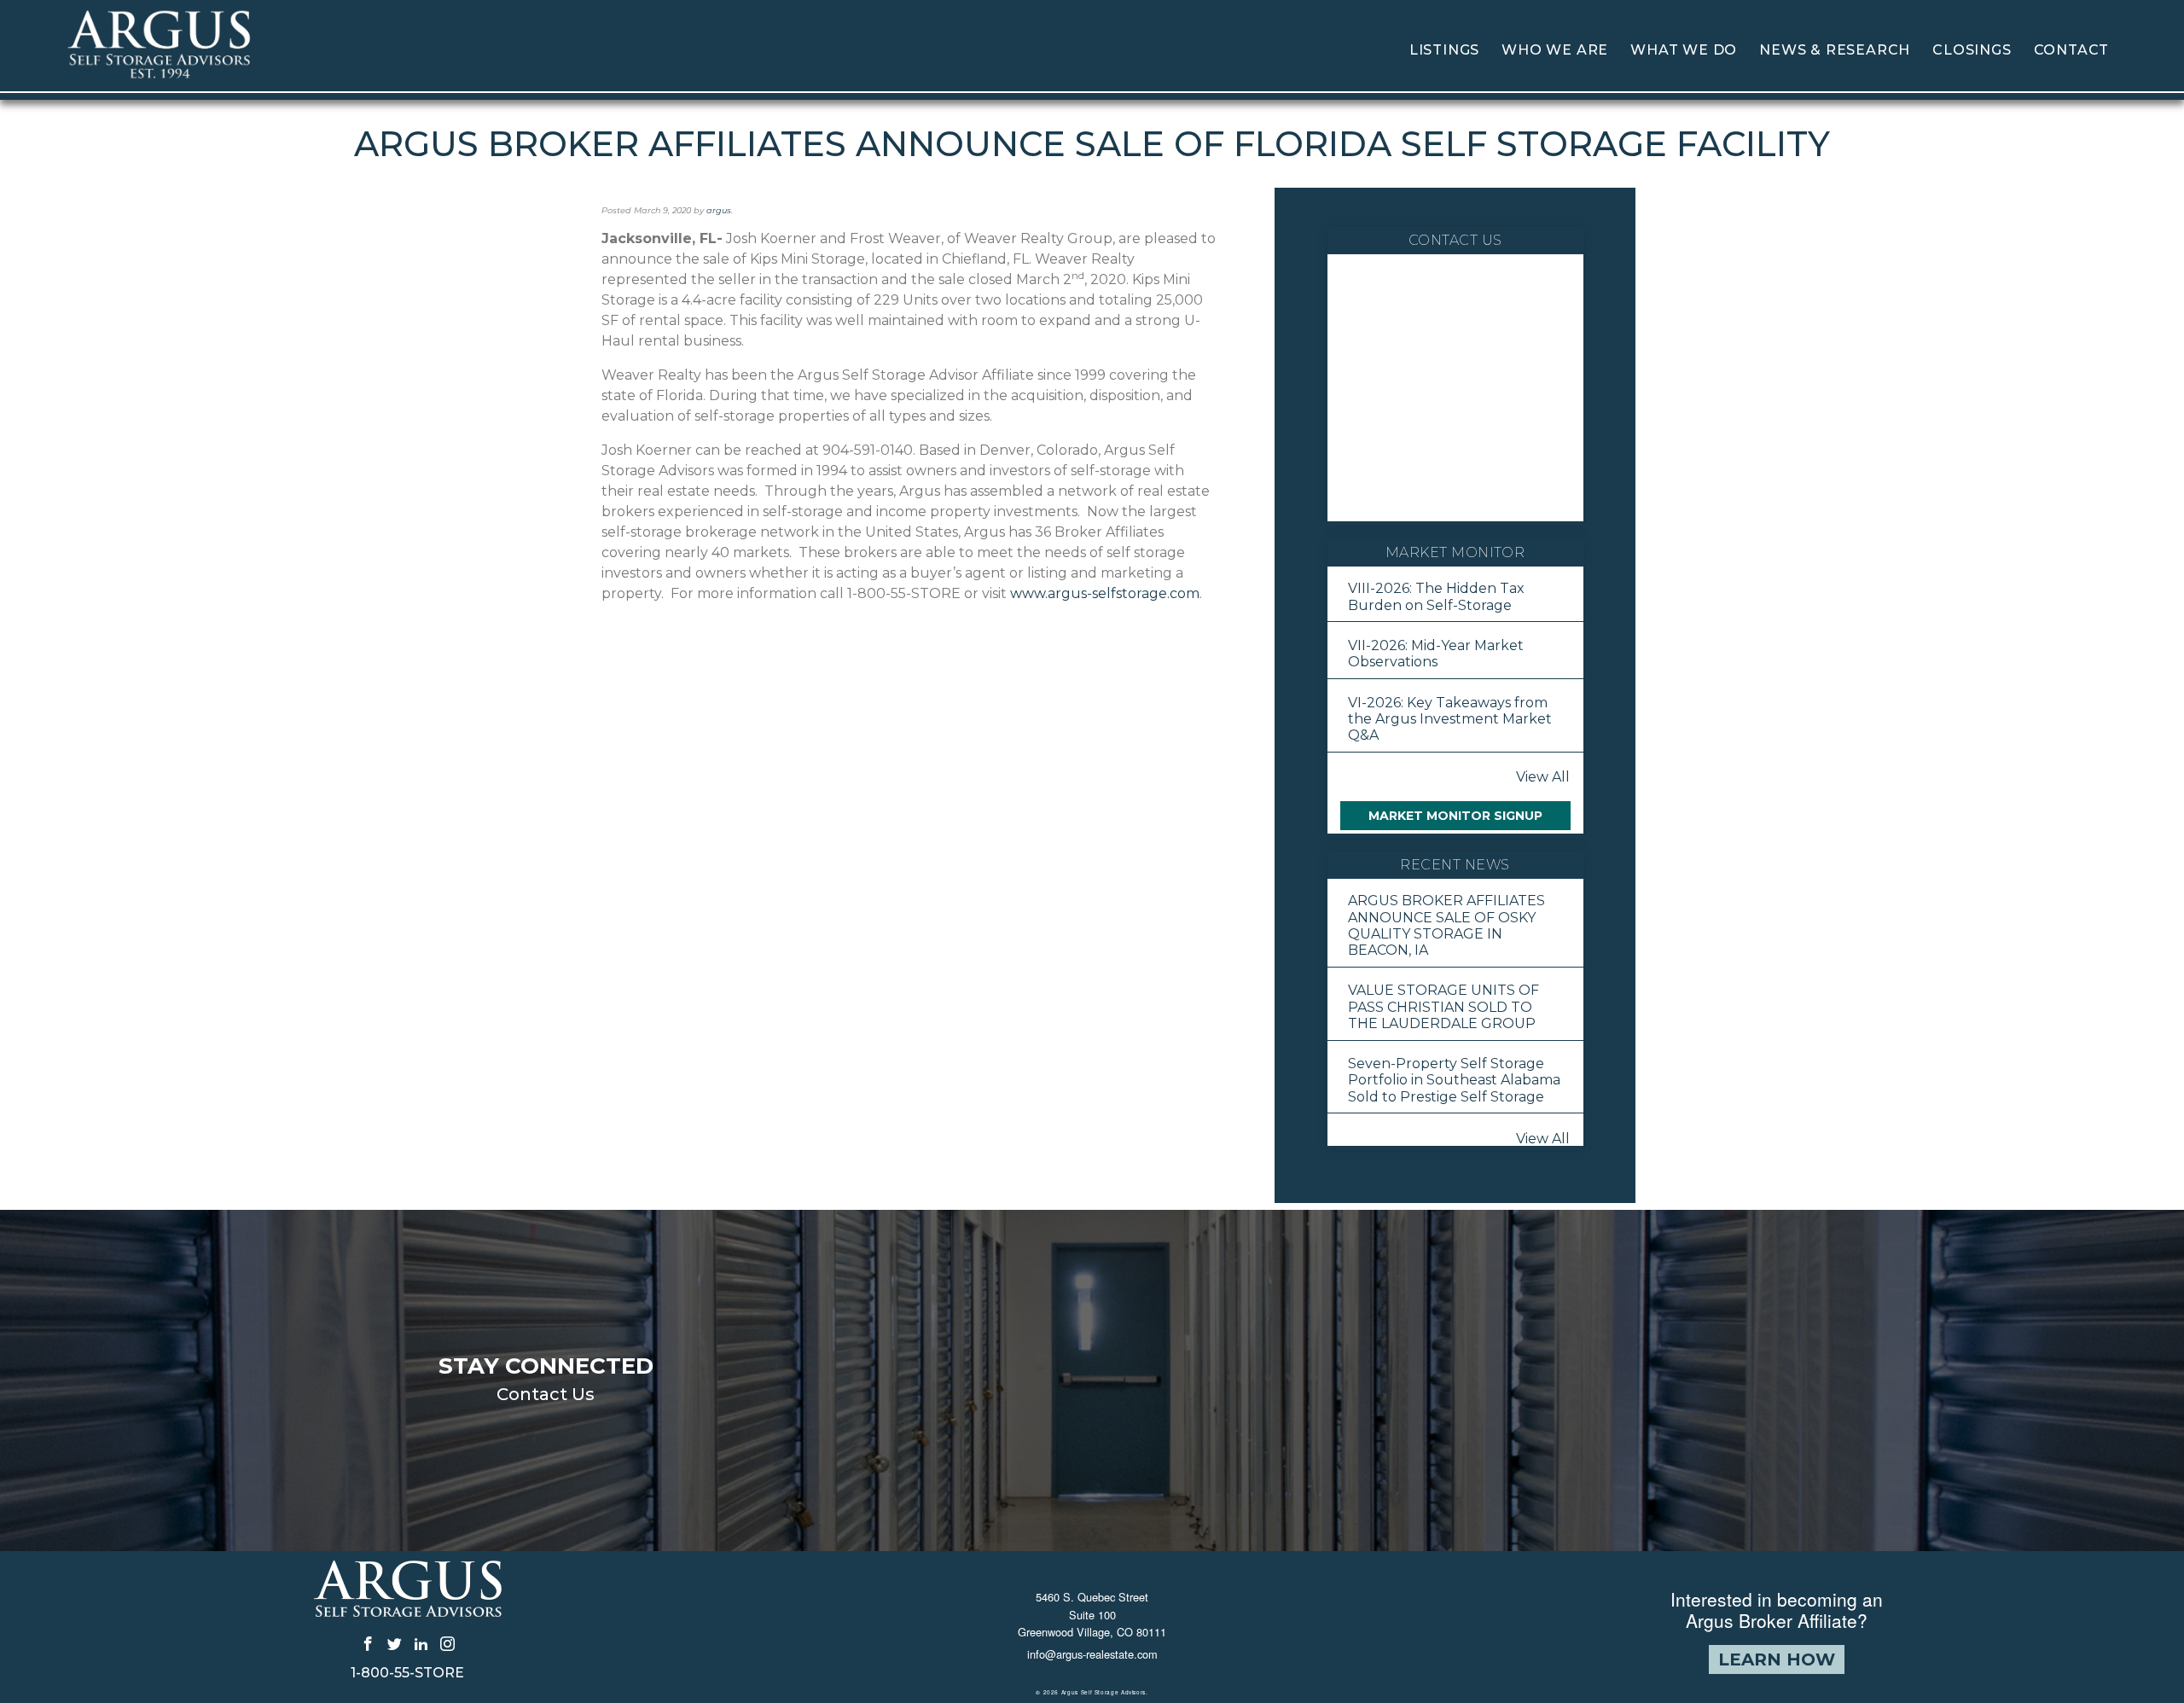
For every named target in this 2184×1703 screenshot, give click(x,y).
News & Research (1835, 50)
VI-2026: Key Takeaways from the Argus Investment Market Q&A (1450, 719)
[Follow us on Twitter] (395, 1642)
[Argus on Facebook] (368, 1642)
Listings (1444, 50)
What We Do (1684, 50)
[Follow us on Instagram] (447, 1642)
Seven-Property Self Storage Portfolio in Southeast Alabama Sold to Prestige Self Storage (1454, 1080)
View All (1543, 777)
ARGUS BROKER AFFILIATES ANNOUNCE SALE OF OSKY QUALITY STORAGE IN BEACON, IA (1446, 925)
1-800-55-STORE (407, 1673)
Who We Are (1555, 50)
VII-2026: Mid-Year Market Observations (1436, 654)
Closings (1972, 50)
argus (719, 210)
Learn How (1777, 1659)
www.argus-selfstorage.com (1105, 593)
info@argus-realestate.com (1092, 1654)
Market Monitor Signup (1455, 816)
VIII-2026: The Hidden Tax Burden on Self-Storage (1436, 596)
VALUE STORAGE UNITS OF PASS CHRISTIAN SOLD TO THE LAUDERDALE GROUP (1443, 1006)
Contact (2072, 50)
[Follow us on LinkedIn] (421, 1642)
